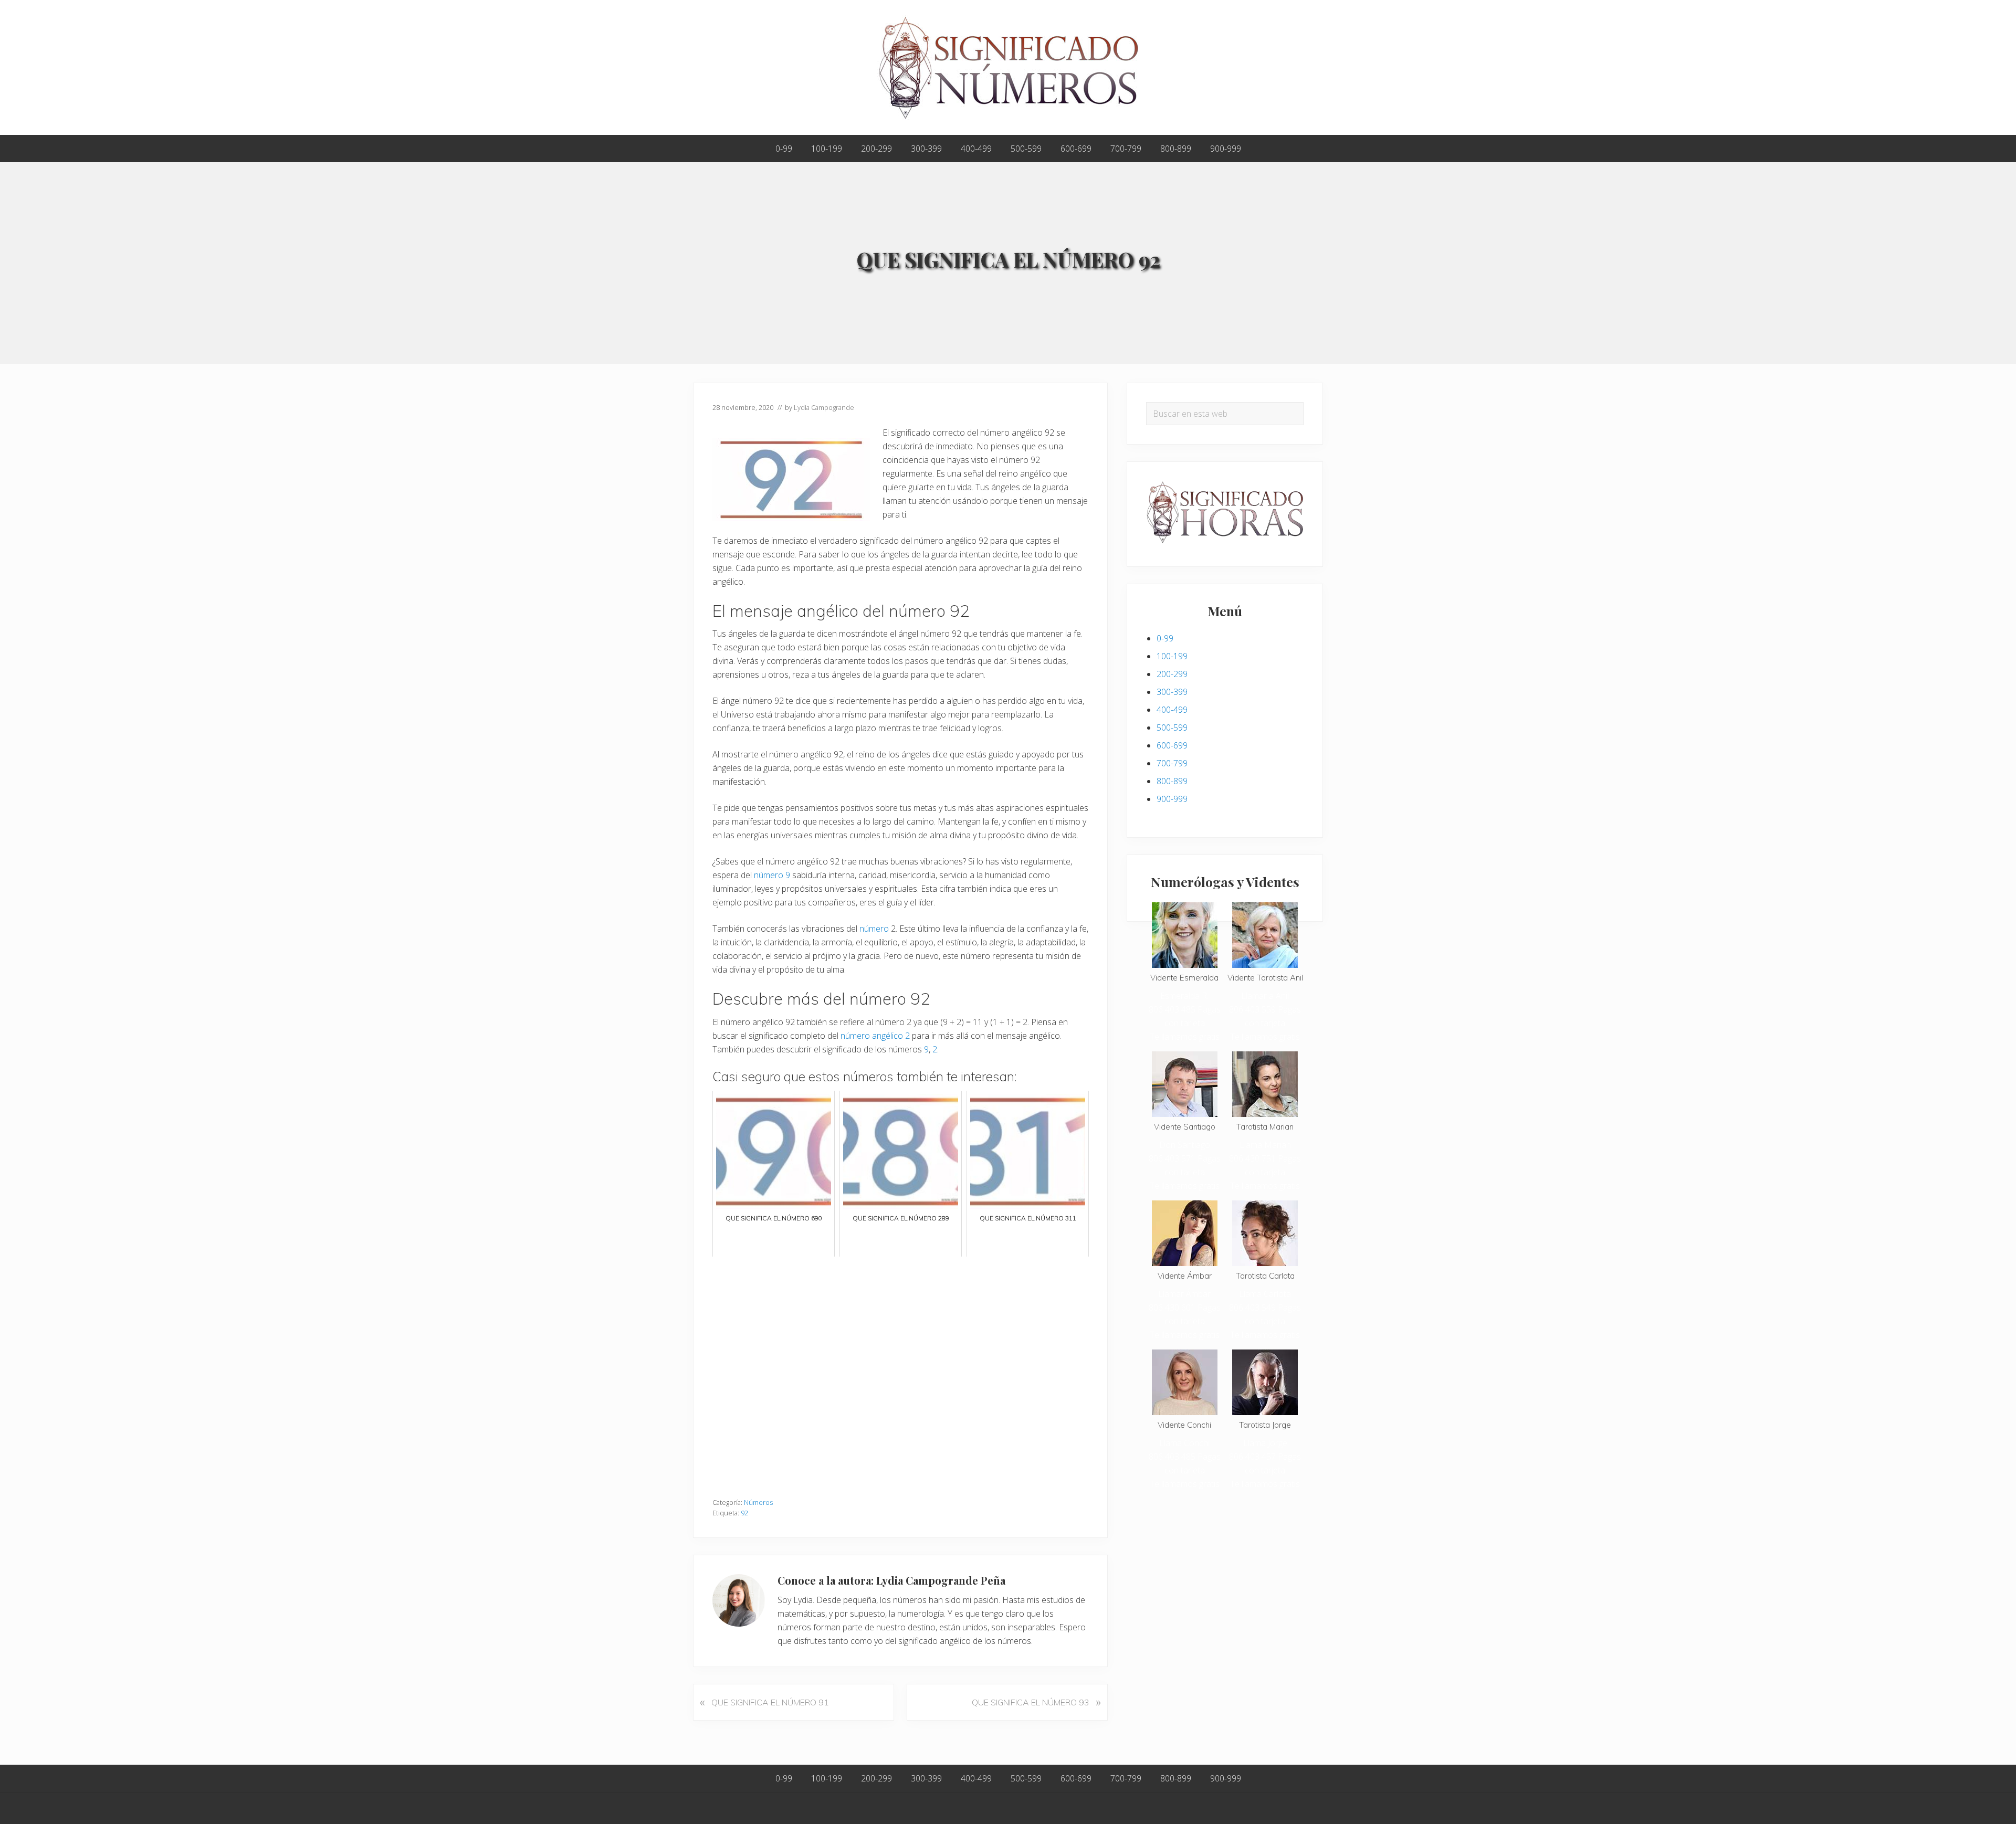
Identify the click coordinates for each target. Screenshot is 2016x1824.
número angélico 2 (875, 1036)
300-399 (1172, 692)
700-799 (1172, 763)
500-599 (1172, 728)
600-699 (1172, 745)
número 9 (772, 875)
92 (744, 1513)
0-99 (1165, 638)
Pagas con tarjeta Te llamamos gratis (1185, 1023)
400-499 (1172, 710)
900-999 (1172, 799)
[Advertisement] (900, 1372)
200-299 (1172, 674)
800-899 (1172, 781)
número (874, 929)
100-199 (1172, 656)
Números (758, 1502)
